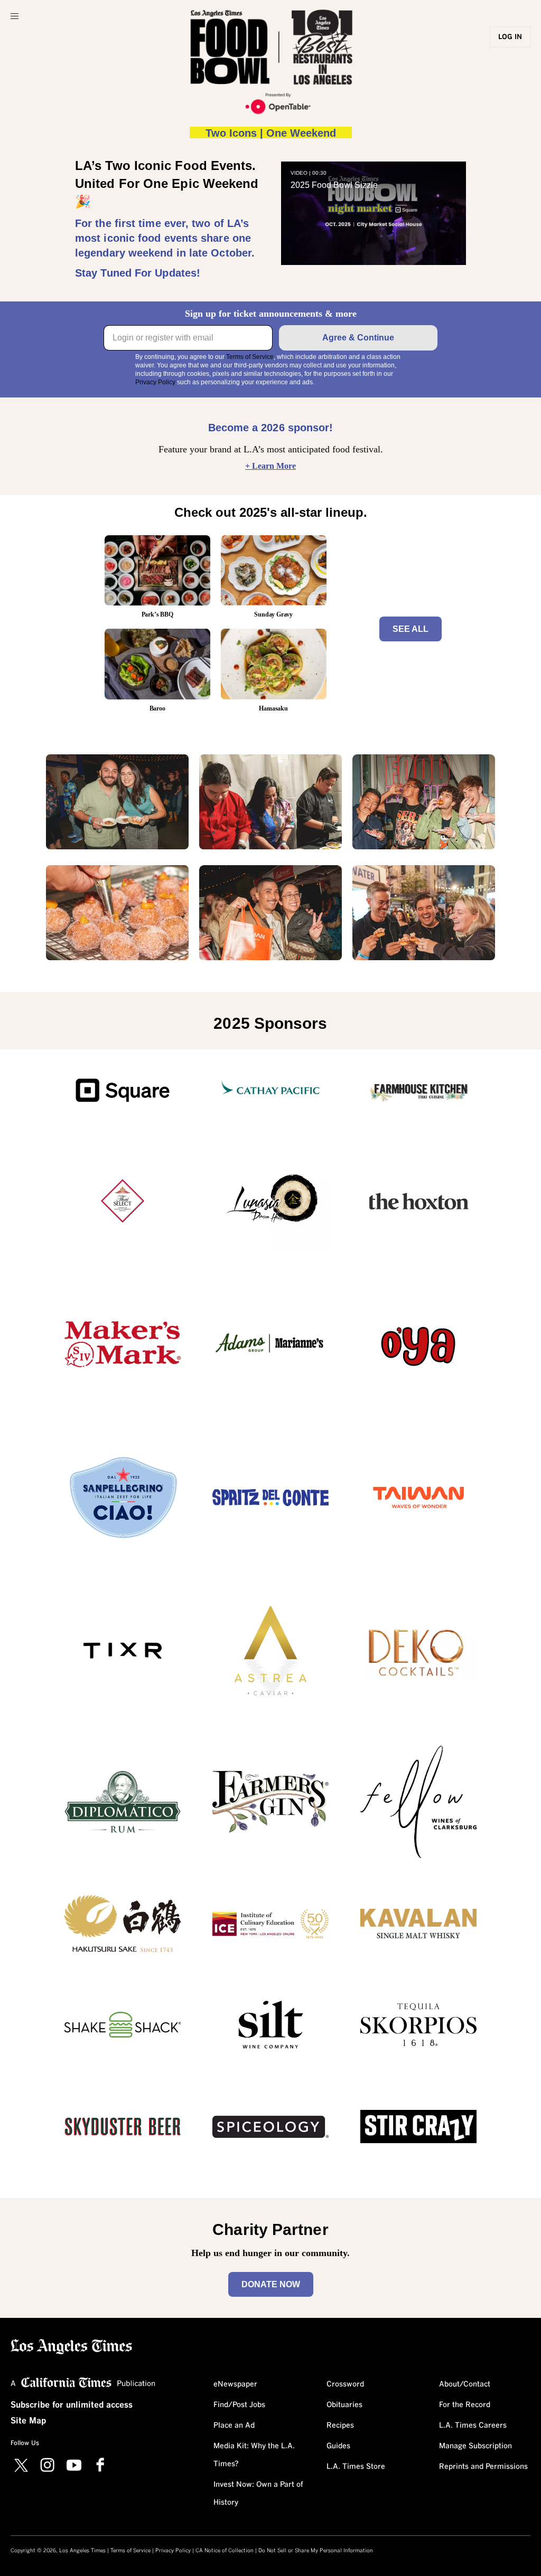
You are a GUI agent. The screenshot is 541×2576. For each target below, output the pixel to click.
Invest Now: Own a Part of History (258, 2494)
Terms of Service (250, 357)
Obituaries (344, 2405)
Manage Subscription (475, 2446)
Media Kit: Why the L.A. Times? (254, 2455)
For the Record (465, 2405)
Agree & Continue (358, 338)
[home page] (71, 2346)
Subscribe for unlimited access (72, 2405)
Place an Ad (234, 2426)
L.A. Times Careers (473, 2426)
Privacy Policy (155, 382)
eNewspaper (235, 2384)
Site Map (28, 2421)
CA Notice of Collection (225, 2551)
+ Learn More (270, 466)
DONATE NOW (271, 2284)
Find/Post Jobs (239, 2405)
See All (411, 629)
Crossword (345, 2384)
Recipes (340, 2426)
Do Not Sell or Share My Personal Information (316, 2551)
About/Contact (465, 2384)
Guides (338, 2446)
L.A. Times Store (356, 2467)
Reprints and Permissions (483, 2467)
